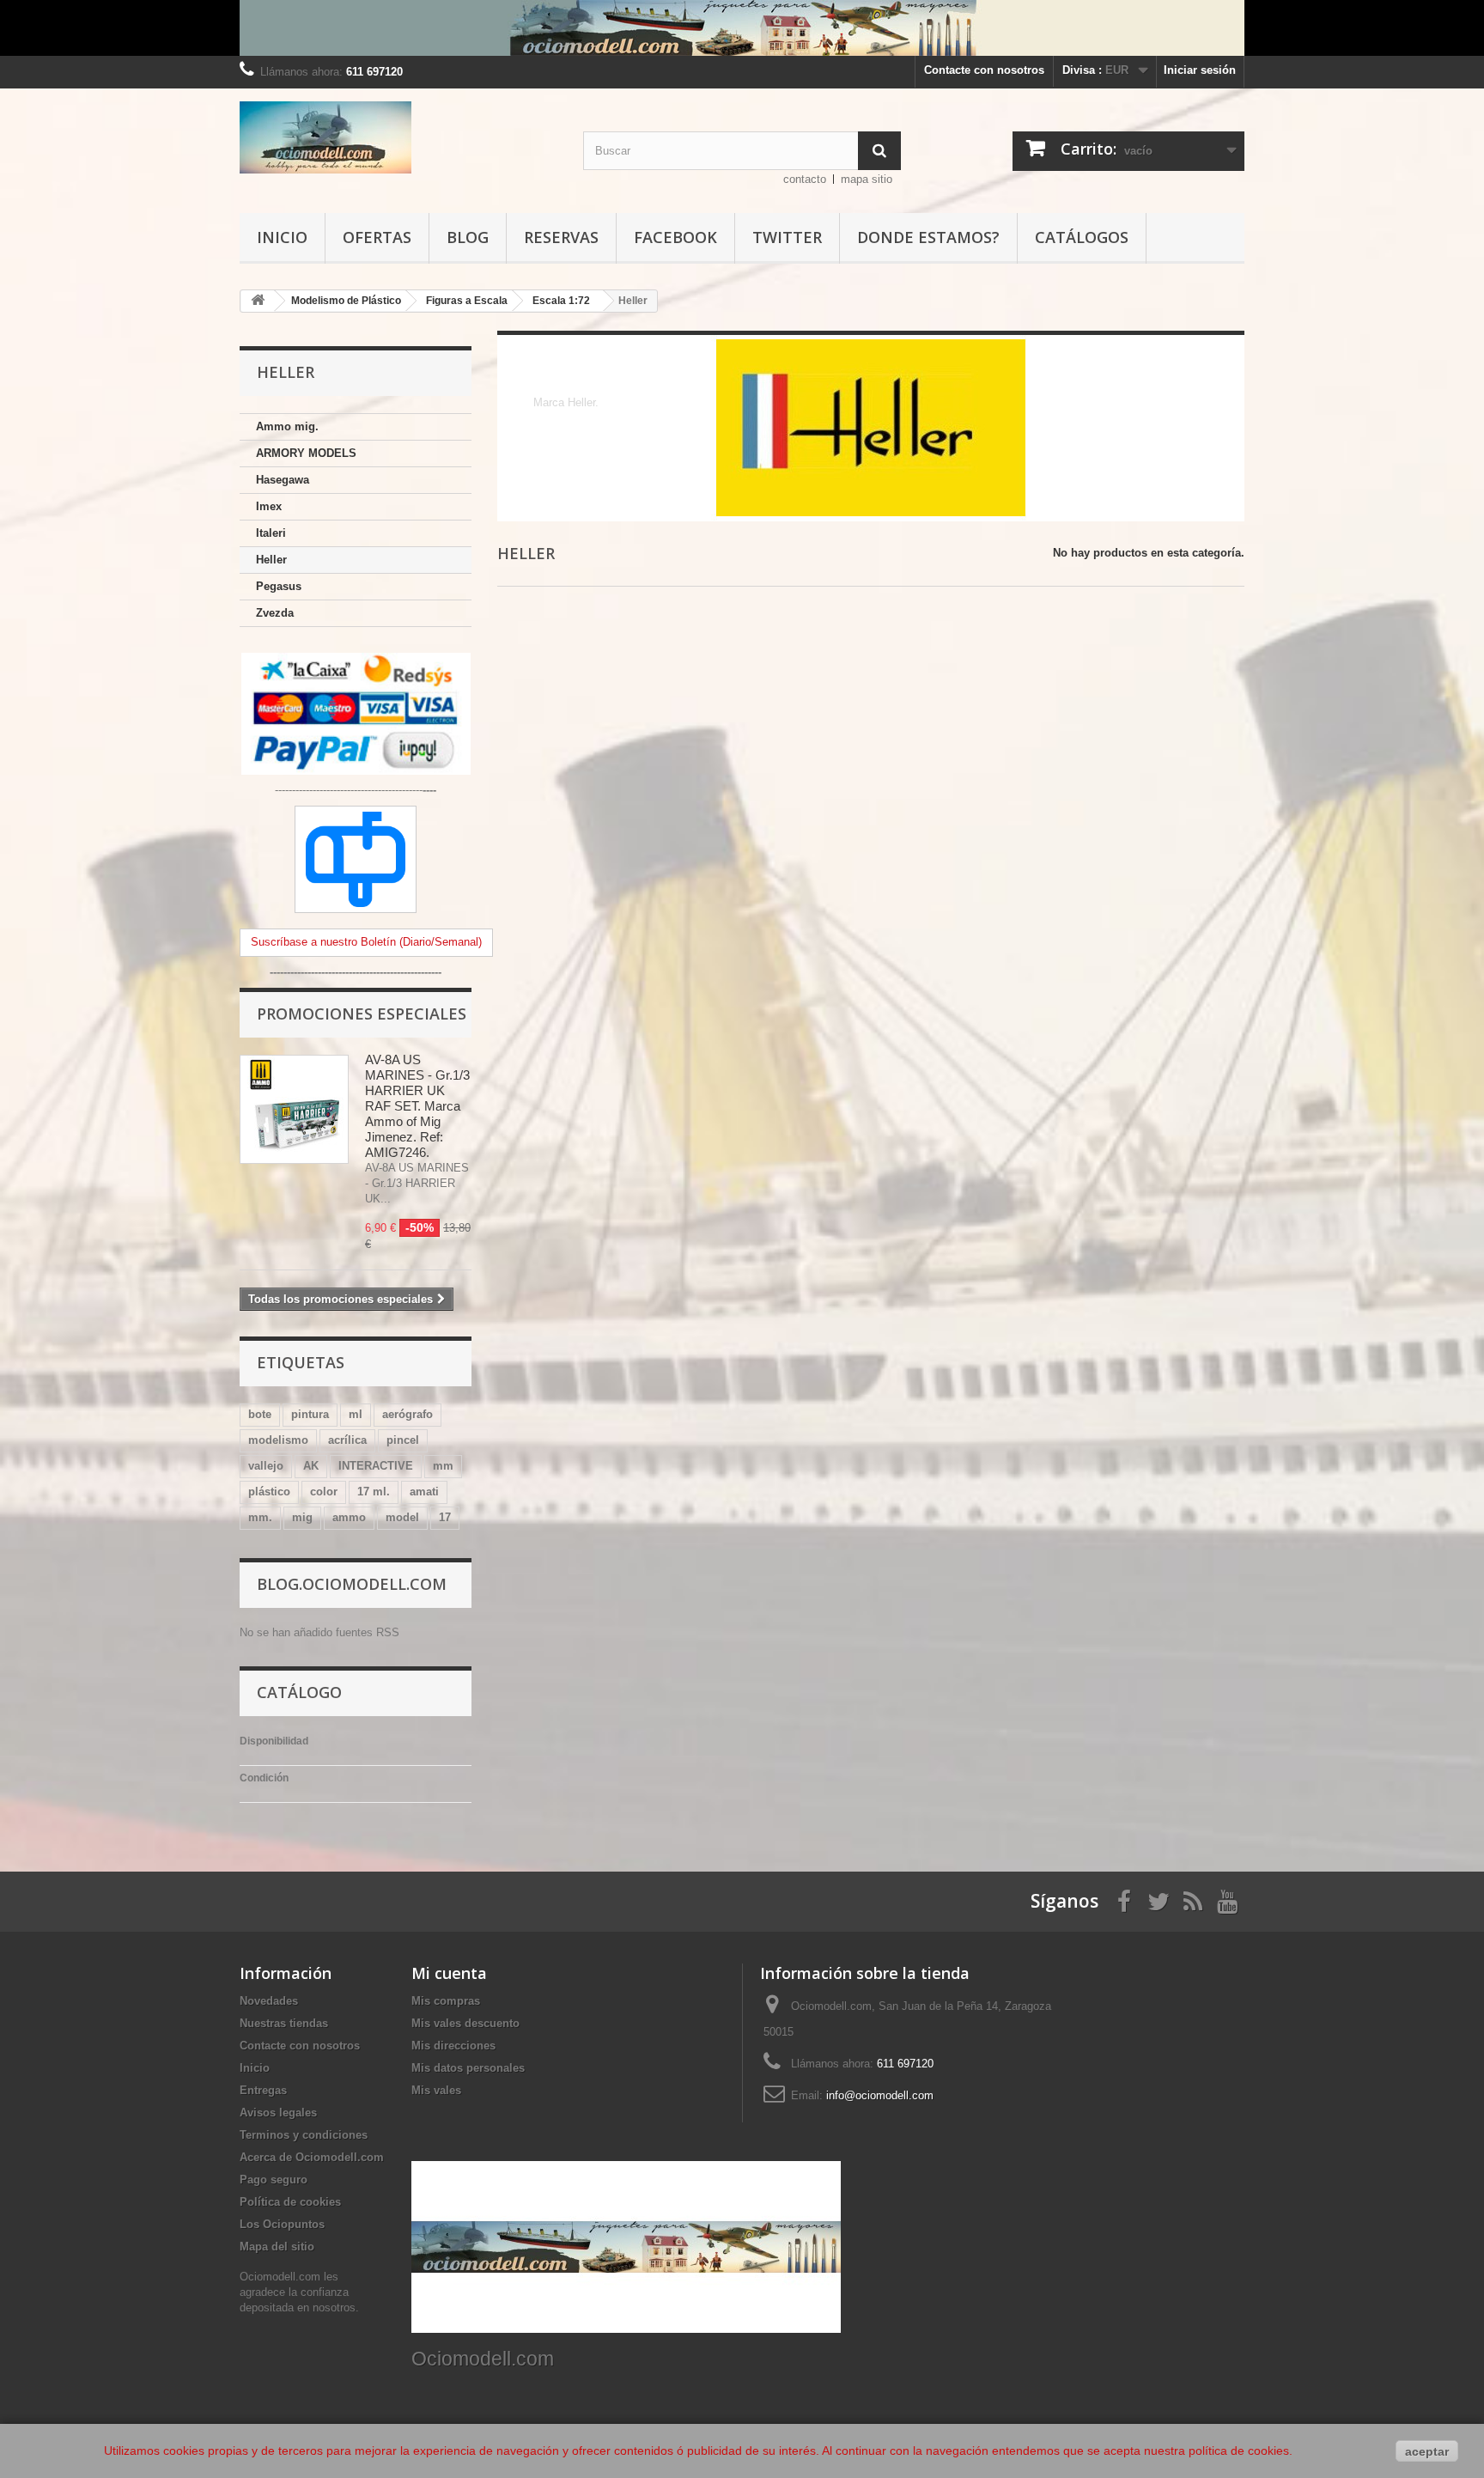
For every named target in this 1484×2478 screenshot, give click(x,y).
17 (445, 1517)
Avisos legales (278, 2113)
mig (302, 1517)
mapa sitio (867, 179)
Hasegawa (283, 480)
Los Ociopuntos (282, 2224)
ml (356, 1414)
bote (260, 1414)
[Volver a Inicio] (258, 301)
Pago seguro (274, 2180)
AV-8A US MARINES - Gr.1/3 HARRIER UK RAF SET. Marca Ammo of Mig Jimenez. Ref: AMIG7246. (417, 1106)
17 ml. (374, 1492)
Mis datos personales (468, 2068)
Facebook (675, 237)
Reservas (561, 237)
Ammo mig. (287, 426)
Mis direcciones (453, 2046)
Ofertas (377, 237)
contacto (805, 179)
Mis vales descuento (465, 2023)
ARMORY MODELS (306, 453)
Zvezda (275, 613)
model (402, 1517)
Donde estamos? (928, 237)
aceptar (1427, 2451)
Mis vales (436, 2090)
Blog (468, 237)
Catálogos (1082, 237)
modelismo (278, 1440)
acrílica (347, 1440)
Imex (269, 506)
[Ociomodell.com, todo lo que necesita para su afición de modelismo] (742, 28)
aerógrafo (407, 1414)
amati (424, 1492)
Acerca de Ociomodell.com (312, 2157)
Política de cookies (290, 2202)
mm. (260, 1517)
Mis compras (446, 2001)
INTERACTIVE (376, 1466)
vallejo (266, 1466)
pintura (310, 1414)
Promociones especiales (362, 1014)
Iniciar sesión (1200, 70)
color (324, 1492)
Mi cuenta (449, 1973)
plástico (269, 1492)
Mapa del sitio (277, 2247)
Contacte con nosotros (984, 70)
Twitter (787, 237)
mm (443, 1466)
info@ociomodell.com (880, 2095)
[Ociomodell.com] (398, 137)
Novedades (269, 2001)
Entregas (263, 2090)
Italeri (271, 533)
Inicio (282, 237)
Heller (271, 560)
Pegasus (279, 586)
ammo (349, 1517)
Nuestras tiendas (284, 2023)
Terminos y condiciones (304, 2135)
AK (311, 1466)
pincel (403, 1440)
